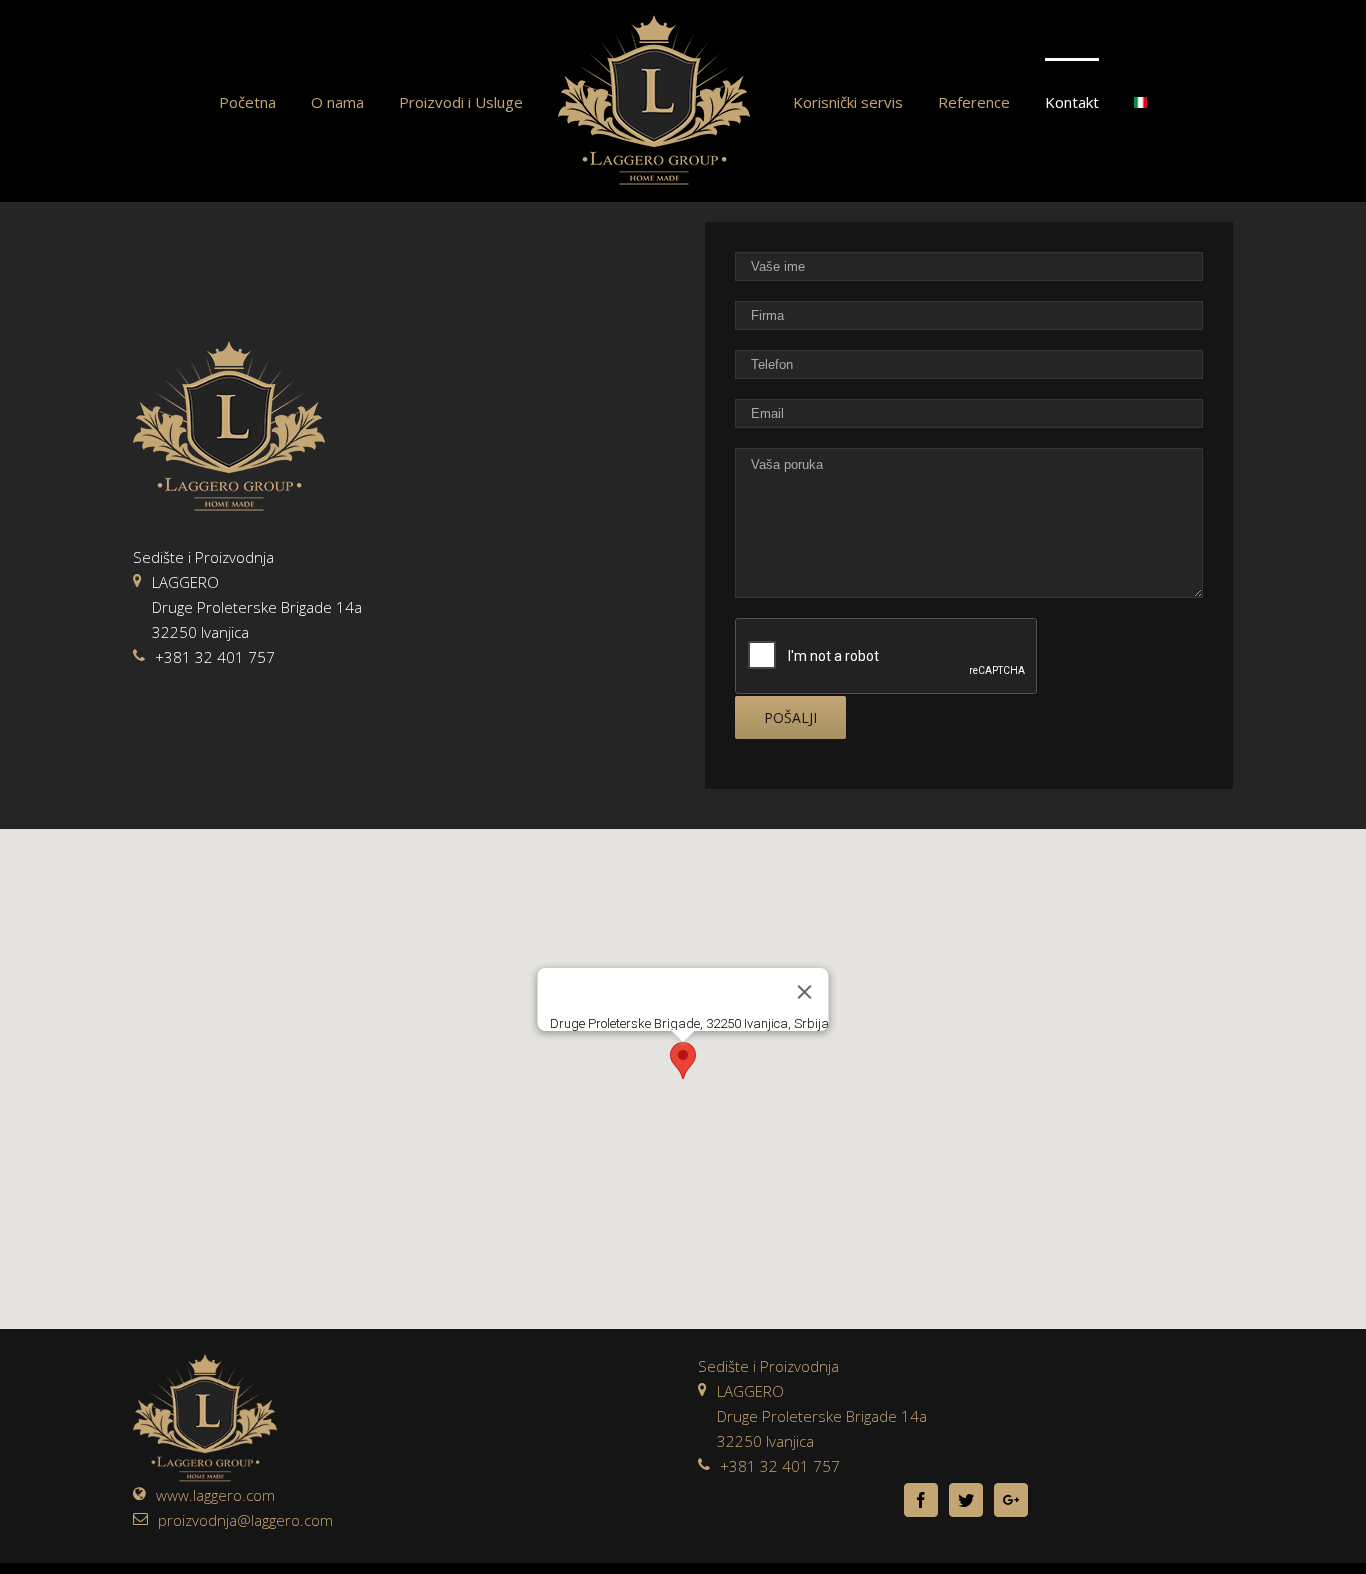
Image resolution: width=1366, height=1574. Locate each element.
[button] (683, 1060)
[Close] (805, 992)
